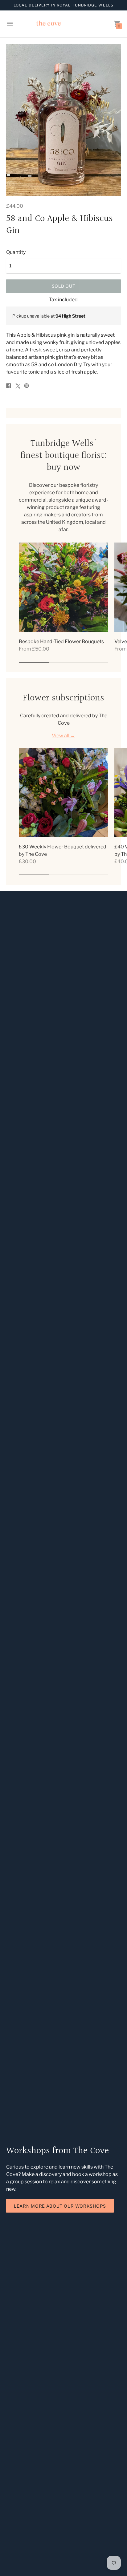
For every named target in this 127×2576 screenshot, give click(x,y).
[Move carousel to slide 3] (93, 662)
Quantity (16, 252)
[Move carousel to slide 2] (64, 662)
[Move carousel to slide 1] (34, 662)
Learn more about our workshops (60, 2206)
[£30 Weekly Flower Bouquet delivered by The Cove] (63, 792)
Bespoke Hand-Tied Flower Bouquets (61, 641)
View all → (63, 736)
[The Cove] (63, 24)
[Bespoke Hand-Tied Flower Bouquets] (63, 587)
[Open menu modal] (10, 24)
